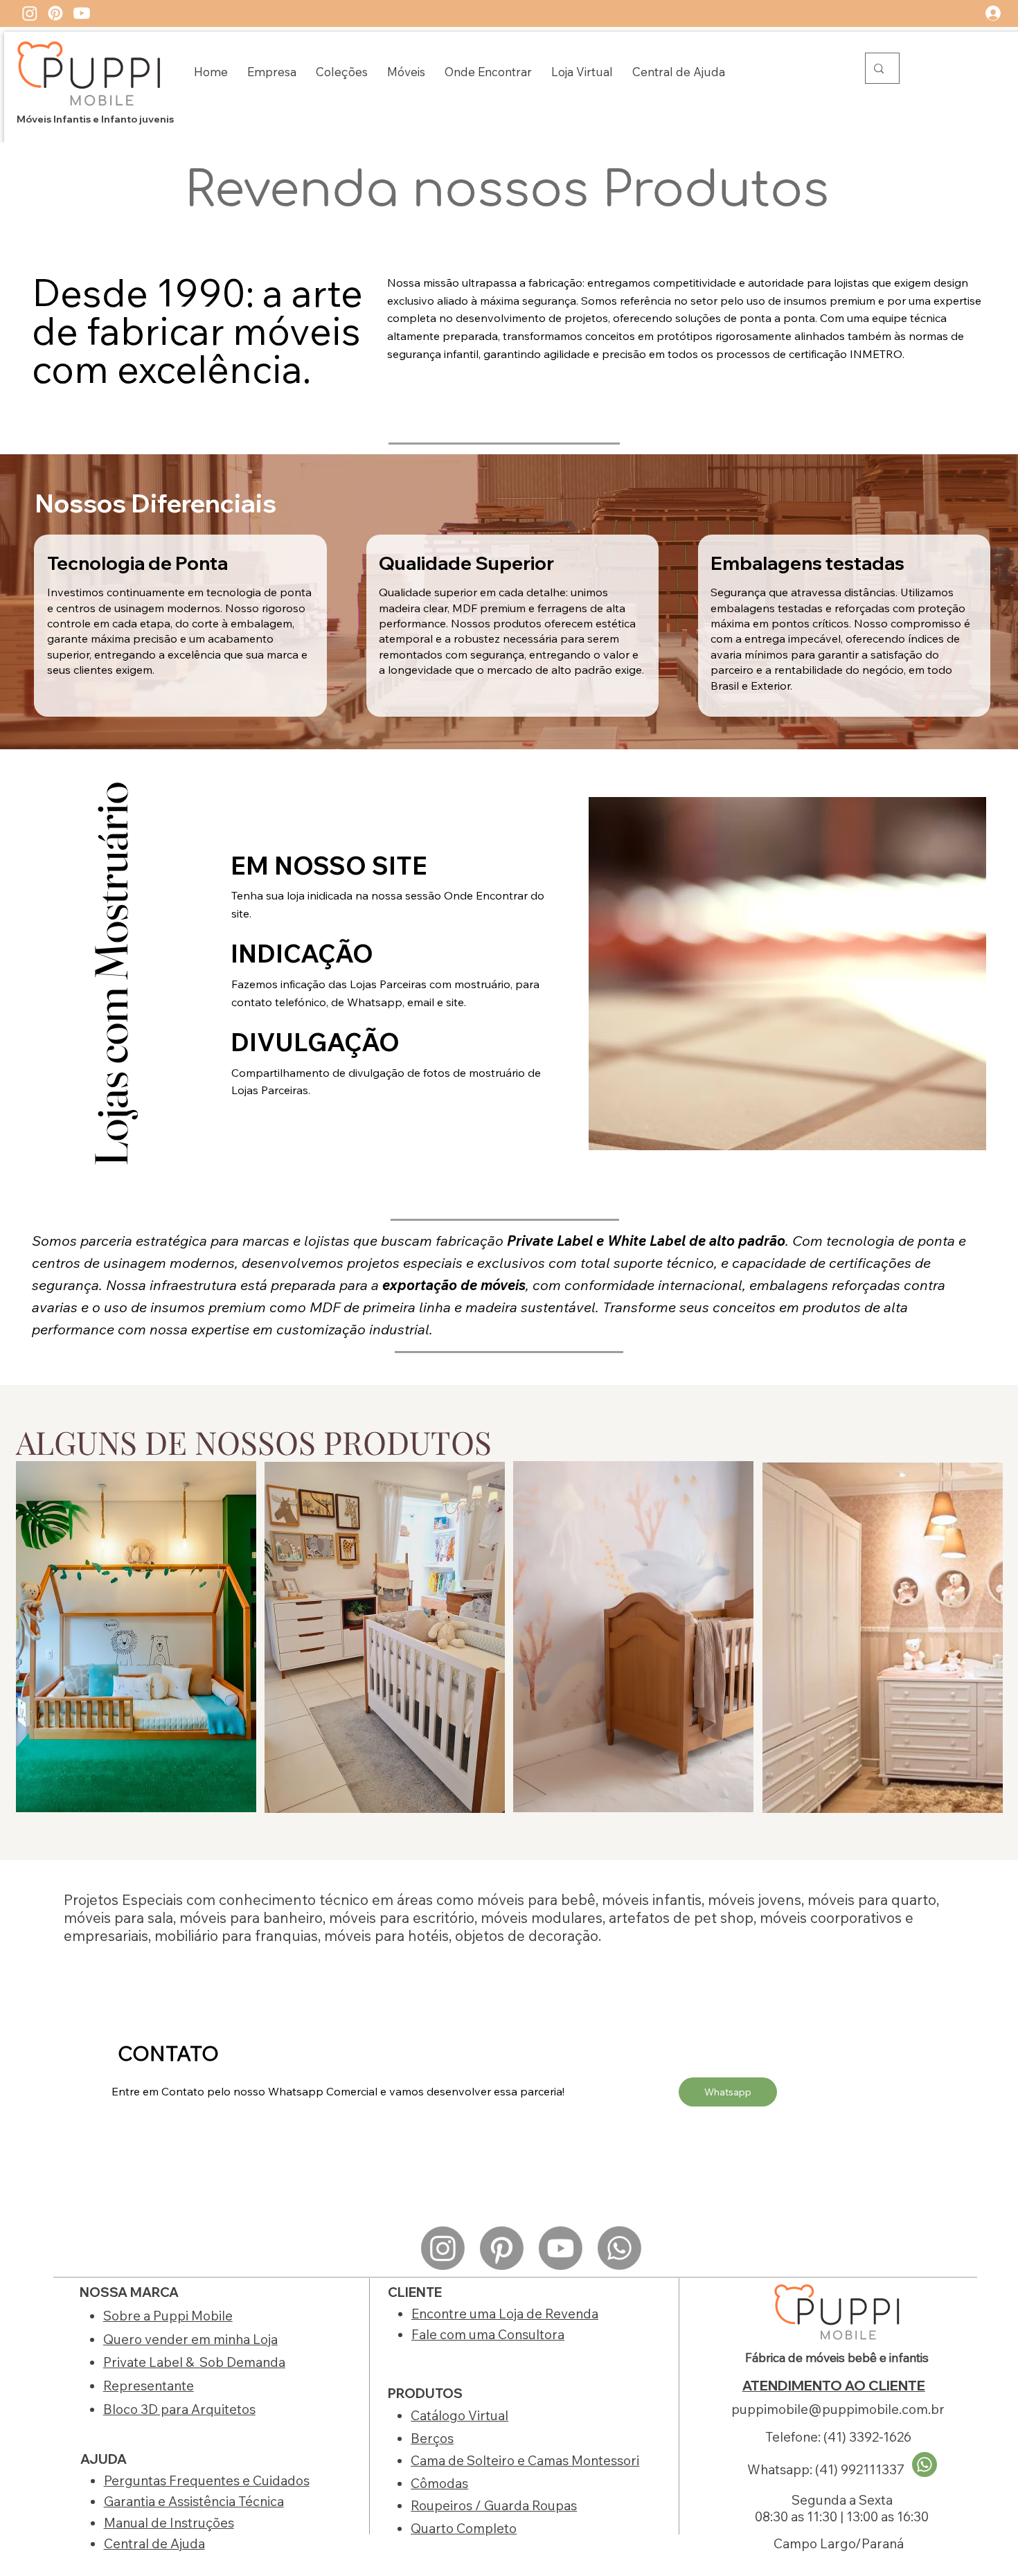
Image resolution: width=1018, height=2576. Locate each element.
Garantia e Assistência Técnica (194, 2501)
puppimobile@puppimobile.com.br (838, 2409)
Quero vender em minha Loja (190, 2339)
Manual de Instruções (169, 2523)
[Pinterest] (55, 13)
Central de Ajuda (154, 2543)
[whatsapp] (925, 2465)
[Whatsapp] (619, 2248)
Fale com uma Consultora (488, 2334)
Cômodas (439, 2483)
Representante (149, 2386)
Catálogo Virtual (459, 2415)
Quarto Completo (464, 2528)
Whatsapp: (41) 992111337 (826, 2469)
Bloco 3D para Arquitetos (179, 2409)
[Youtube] (82, 13)
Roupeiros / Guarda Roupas (494, 2505)
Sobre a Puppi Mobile (168, 2316)
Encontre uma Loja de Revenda (505, 2314)
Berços (432, 2438)
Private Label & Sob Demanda (194, 2362)
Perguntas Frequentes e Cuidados (207, 2480)
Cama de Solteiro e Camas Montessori (525, 2460)
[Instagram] (30, 13)
